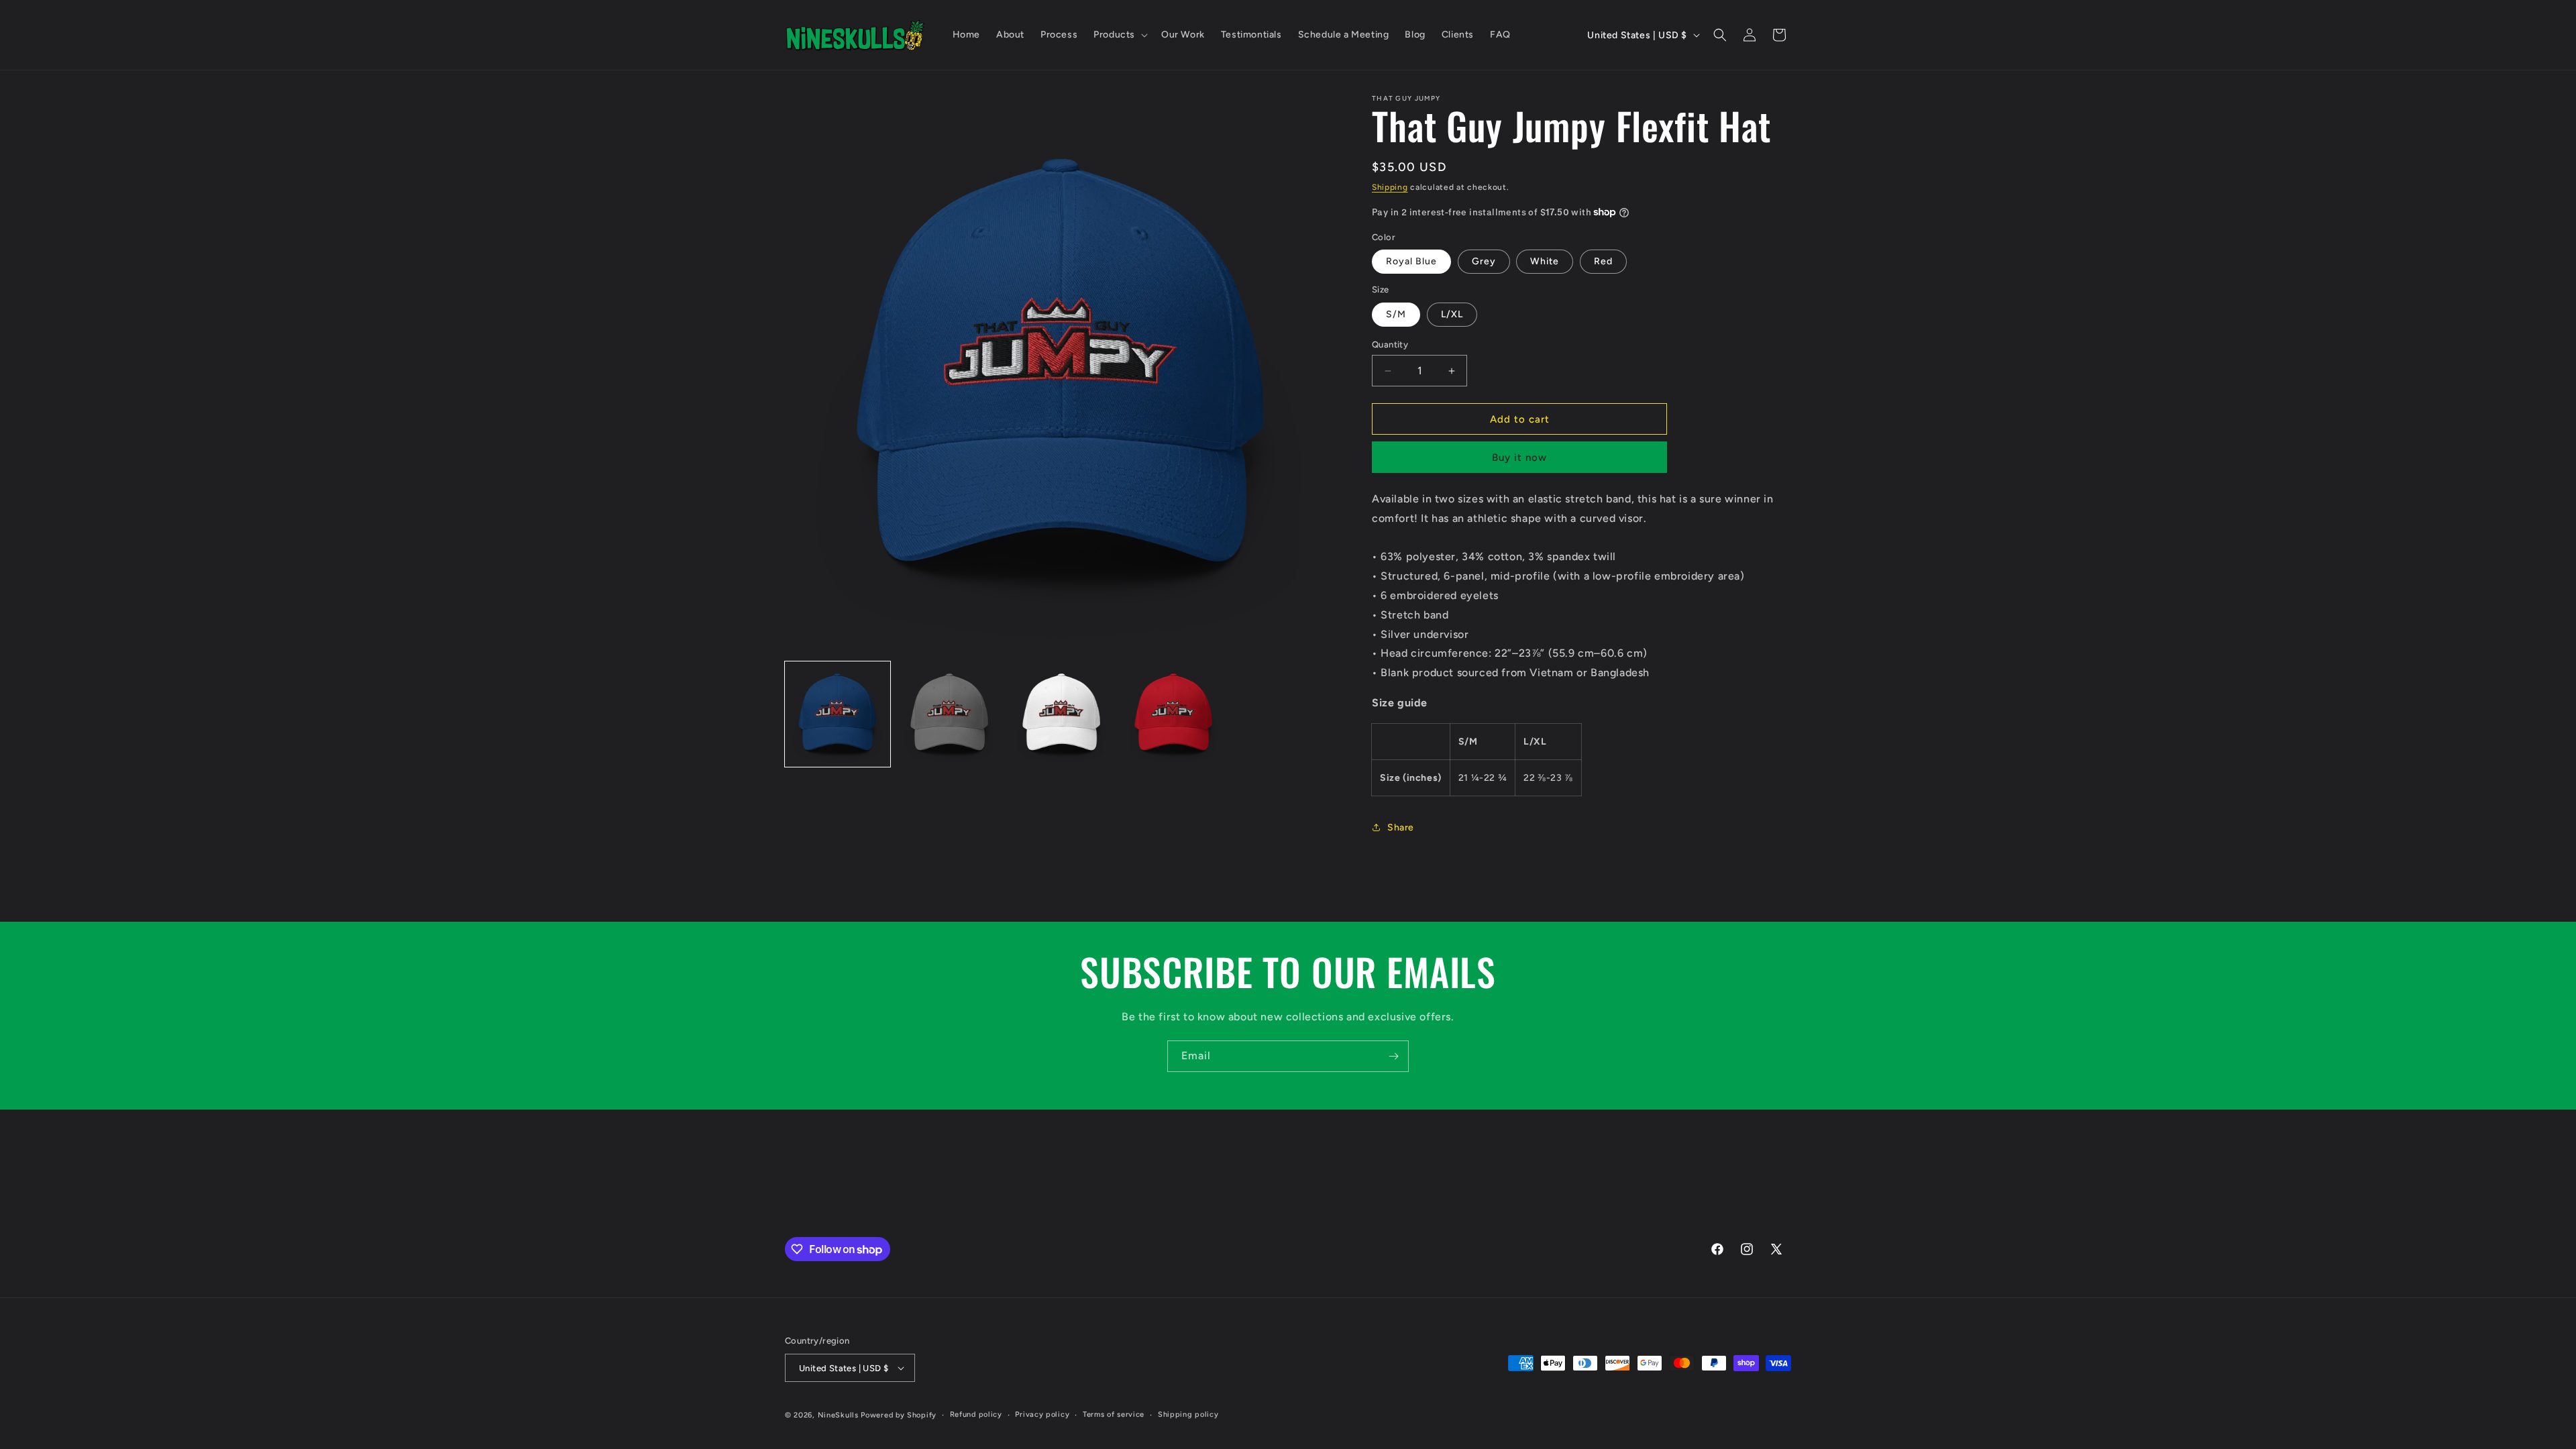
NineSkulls (838, 1415)
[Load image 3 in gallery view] (1062, 714)
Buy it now (1519, 458)
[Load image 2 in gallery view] (950, 714)
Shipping (1390, 187)
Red (1603, 261)
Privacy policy (1042, 1414)
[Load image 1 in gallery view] (838, 714)
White (1545, 261)
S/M (1396, 314)
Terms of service (1114, 1414)
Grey (1484, 261)
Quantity (1390, 344)
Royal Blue (1411, 261)
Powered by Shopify (899, 1415)
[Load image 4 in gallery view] (1174, 714)
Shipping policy (1188, 1414)
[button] (1119, 35)
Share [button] (1401, 827)
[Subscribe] (1393, 1056)
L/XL (1452, 314)
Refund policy (976, 1414)
